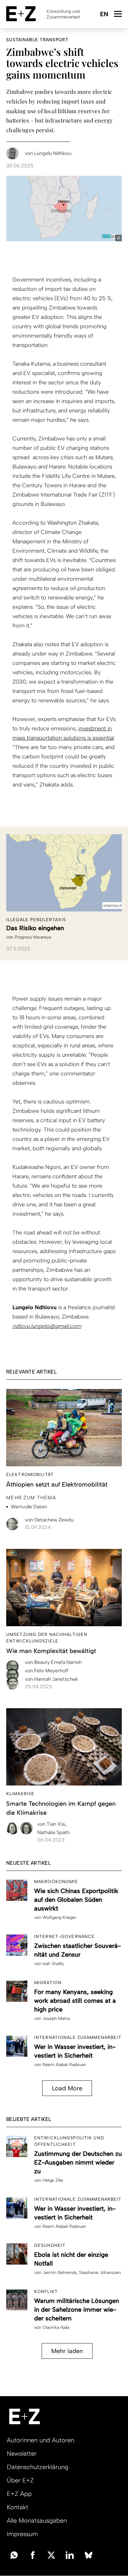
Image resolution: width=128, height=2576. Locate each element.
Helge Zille (53, 2180)
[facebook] (33, 2554)
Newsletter (22, 2453)
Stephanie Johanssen (100, 2273)
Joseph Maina (56, 2019)
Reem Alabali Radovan (64, 2065)
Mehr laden (67, 2351)
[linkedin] (70, 2554)
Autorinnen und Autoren (41, 2440)
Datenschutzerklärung (38, 2467)
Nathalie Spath (53, 1832)
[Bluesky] (89, 2554)
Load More (67, 2088)
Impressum (22, 2534)
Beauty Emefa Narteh (53, 1662)
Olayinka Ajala (56, 2327)
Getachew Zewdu (49, 1520)
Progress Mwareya (33, 937)
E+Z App (19, 2494)
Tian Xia (52, 1824)
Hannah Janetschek (51, 1679)
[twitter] (51, 2554)
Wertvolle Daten (29, 1507)
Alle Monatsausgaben (37, 2521)
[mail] (14, 2554)
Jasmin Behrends (60, 2273)
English (104, 14)
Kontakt (18, 2507)
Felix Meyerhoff (47, 1671)
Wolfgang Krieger (59, 1918)
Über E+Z (20, 2480)
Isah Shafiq (53, 1964)
